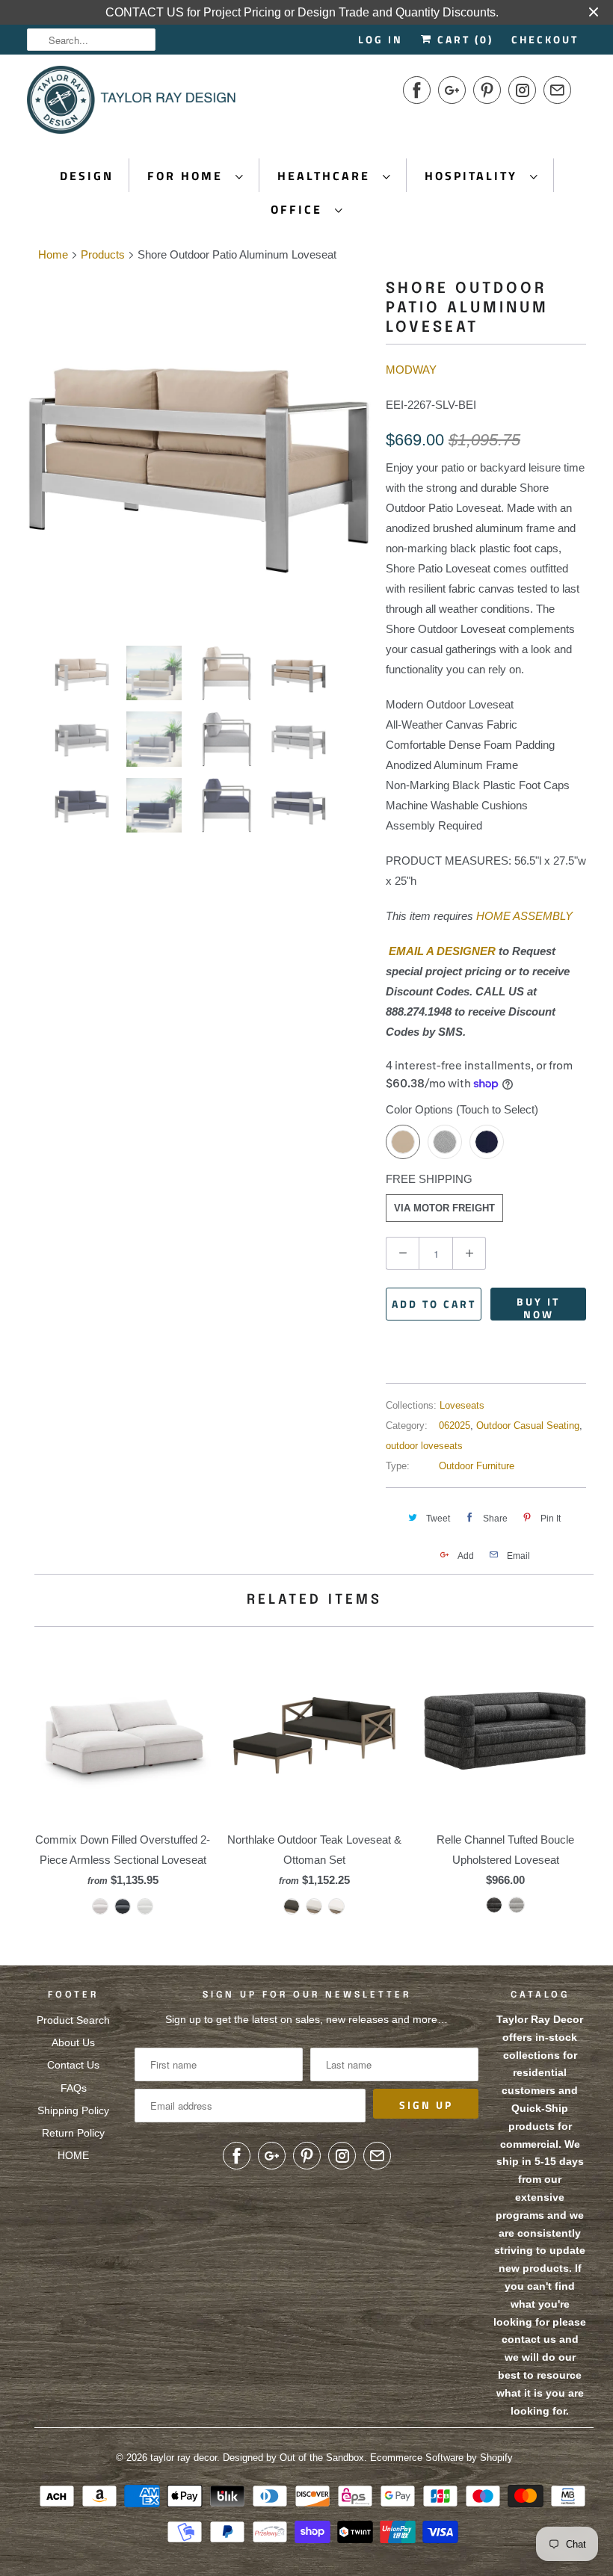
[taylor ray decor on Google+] (452, 90)
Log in (381, 39)
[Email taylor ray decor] (557, 90)
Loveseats (462, 1405)
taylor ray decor (184, 2458)
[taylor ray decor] (132, 105)
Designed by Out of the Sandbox (293, 2458)
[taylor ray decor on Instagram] (522, 90)
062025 (455, 1426)
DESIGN (87, 176)
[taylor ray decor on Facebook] (417, 90)
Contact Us (73, 2065)
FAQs (74, 2088)
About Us (73, 2042)
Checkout (545, 39)
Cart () (463, 39)
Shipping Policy (73, 2110)
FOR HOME (188, 176)
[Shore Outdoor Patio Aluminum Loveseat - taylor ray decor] (277, 451)
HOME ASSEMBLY (524, 916)
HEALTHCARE (326, 176)
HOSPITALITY (474, 176)
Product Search (73, 2020)
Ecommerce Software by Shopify (441, 2458)
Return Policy (73, 2133)
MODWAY (411, 370)
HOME (73, 2155)
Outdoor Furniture (477, 1466)
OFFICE (299, 209)
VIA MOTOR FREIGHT (444, 1208)
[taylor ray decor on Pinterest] (487, 90)
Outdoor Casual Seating (528, 1426)
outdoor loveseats (424, 1446)
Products (103, 254)
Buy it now (538, 1307)
